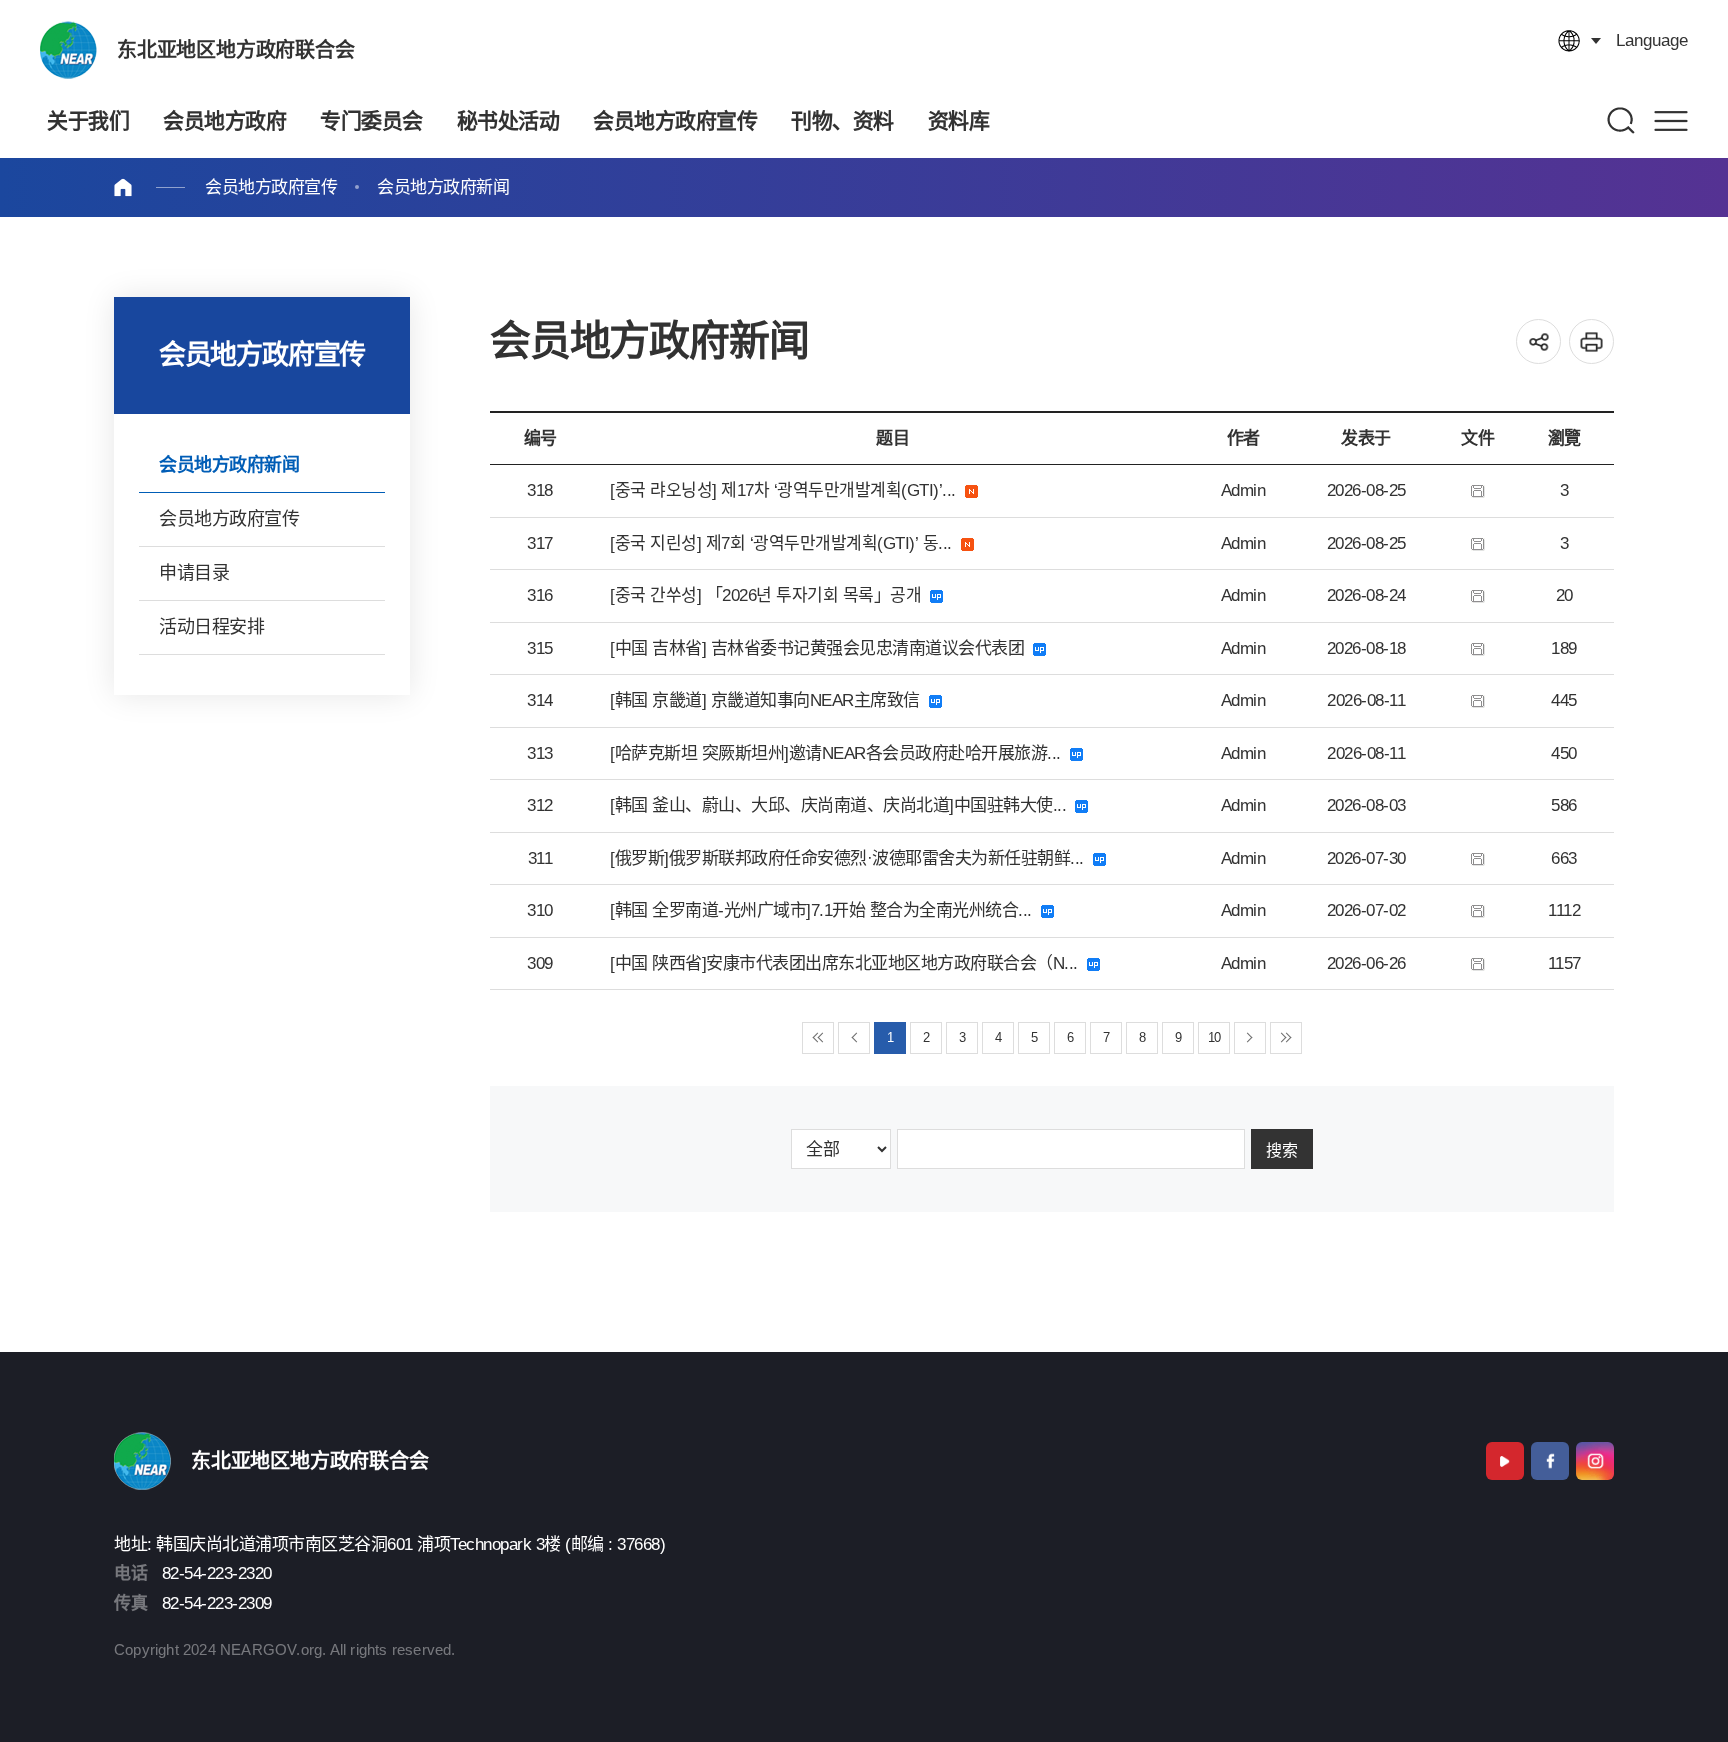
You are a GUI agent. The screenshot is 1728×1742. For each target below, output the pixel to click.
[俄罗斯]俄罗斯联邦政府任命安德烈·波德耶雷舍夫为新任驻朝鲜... (851, 858)
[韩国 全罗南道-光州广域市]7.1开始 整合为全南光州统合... (825, 910)
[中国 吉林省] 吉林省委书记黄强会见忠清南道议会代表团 (821, 648)
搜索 (1282, 1150)
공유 (1538, 341)
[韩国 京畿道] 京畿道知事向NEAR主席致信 (769, 700)
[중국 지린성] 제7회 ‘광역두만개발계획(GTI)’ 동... (785, 543)
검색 (1622, 120)
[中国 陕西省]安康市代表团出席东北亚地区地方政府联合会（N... (848, 963)
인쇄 (1591, 341)
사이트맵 (1671, 120)
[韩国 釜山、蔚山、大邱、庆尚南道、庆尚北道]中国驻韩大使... (842, 805)
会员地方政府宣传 (271, 187)
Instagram (1595, 1461)
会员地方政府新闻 (443, 187)
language (1652, 40)
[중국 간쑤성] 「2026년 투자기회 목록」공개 (770, 595)
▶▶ (1286, 1038)
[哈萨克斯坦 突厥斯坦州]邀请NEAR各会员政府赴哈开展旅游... (840, 753)
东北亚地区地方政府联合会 (236, 50)
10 (1214, 1037)
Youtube (1505, 1461)
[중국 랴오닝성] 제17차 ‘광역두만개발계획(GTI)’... (787, 490)
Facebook (1550, 1461)
